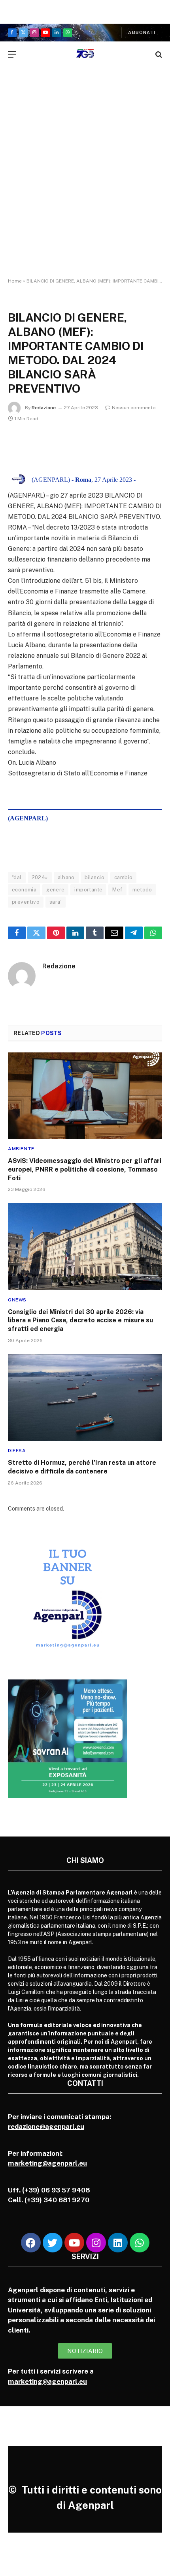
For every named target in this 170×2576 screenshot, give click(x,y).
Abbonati (142, 32)
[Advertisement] (85, 180)
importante (88, 890)
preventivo (26, 902)
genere (55, 890)
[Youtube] (74, 2243)
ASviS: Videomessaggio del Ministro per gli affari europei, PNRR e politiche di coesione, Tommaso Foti (85, 1169)
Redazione (44, 408)
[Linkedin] (118, 2243)
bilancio (94, 877)
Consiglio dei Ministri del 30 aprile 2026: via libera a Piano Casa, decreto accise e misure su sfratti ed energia (80, 1321)
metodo (142, 890)
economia (24, 890)
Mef (117, 890)
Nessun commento (134, 408)
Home (15, 281)
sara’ (56, 902)
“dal (17, 877)
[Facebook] (31, 2243)
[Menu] (12, 54)
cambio (123, 877)
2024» (40, 877)
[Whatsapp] (140, 2243)
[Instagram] (96, 2243)
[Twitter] (53, 2243)
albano (66, 877)
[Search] (158, 54)
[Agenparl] (85, 54)
